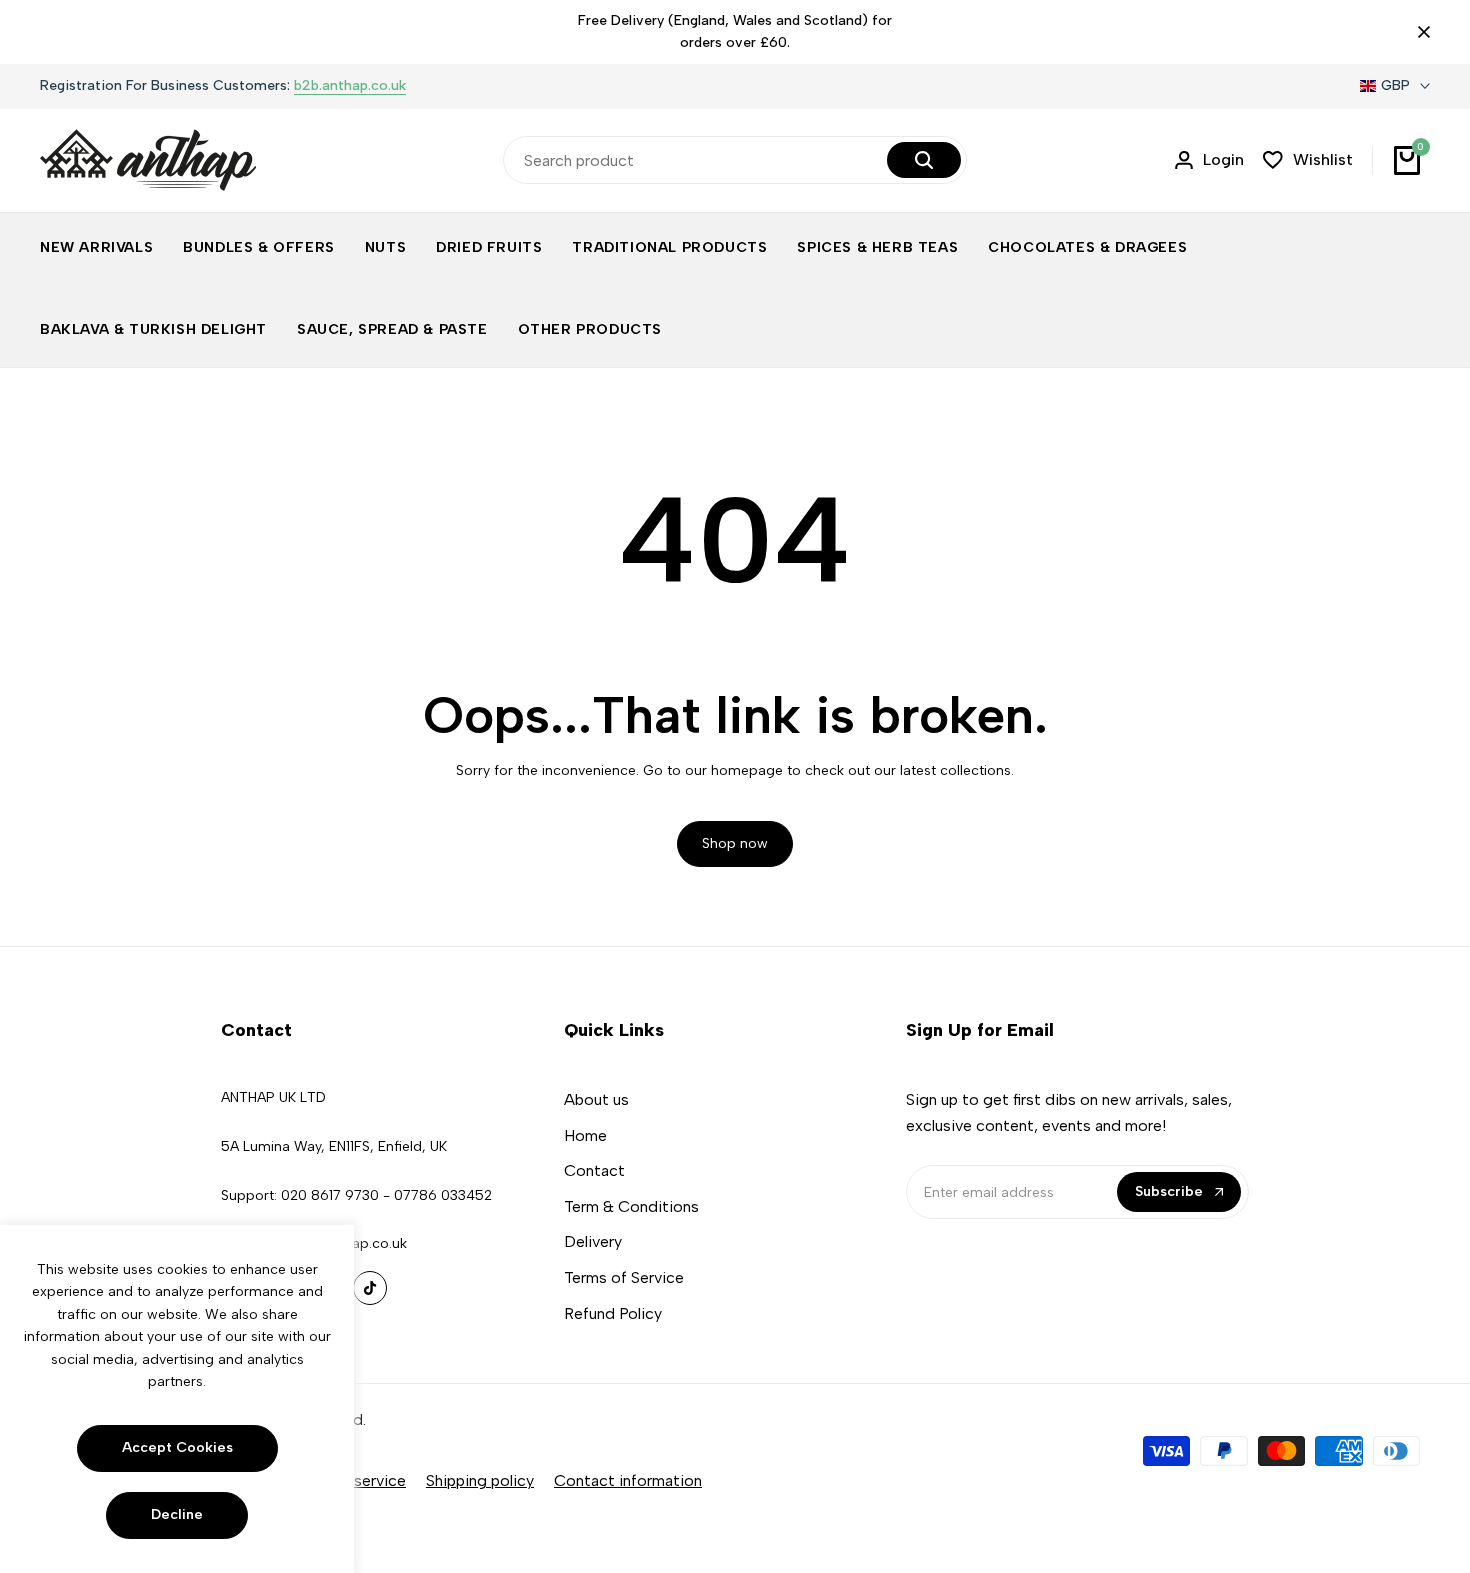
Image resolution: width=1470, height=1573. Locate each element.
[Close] (1420, 32)
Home (585, 1135)
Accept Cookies (177, 1447)
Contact (594, 1170)
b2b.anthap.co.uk (350, 86)
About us (596, 1099)
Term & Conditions (631, 1206)
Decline (177, 1514)
